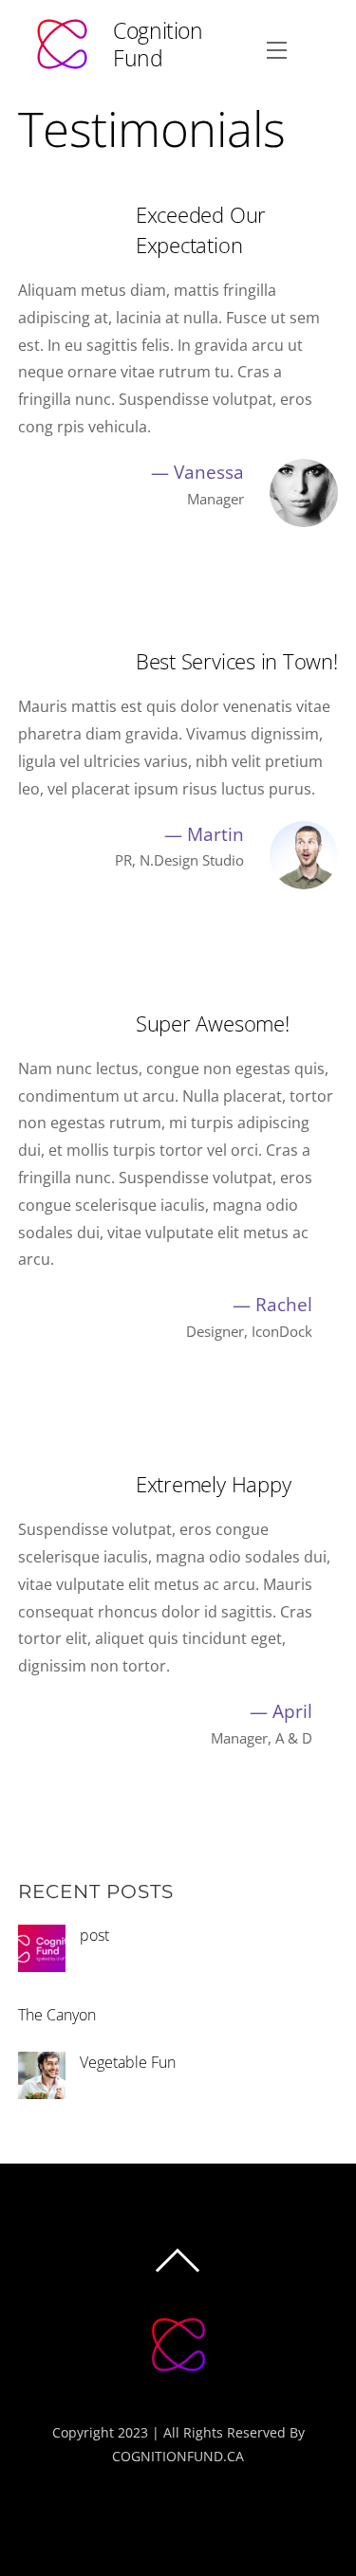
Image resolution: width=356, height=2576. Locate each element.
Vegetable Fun (128, 2062)
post (94, 1935)
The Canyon (57, 2015)
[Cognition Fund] (178, 2383)
